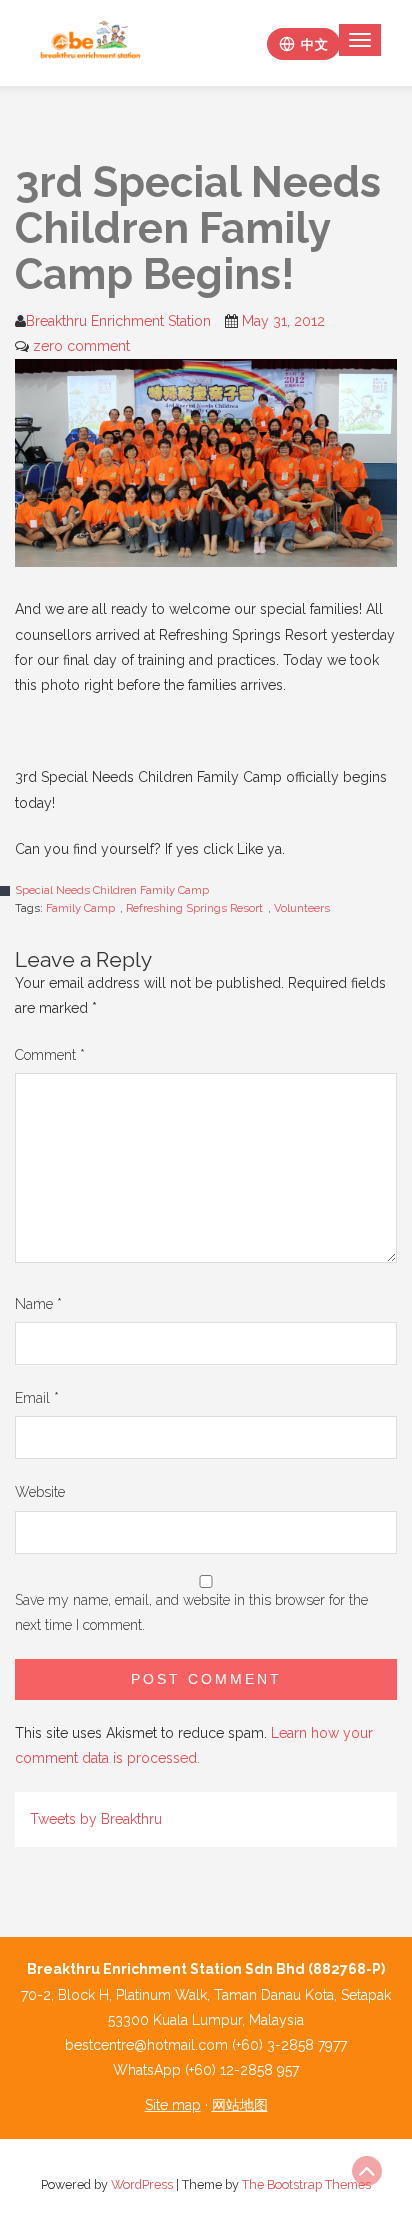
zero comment (81, 346)
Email (37, 1398)
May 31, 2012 (283, 321)
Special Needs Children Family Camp (112, 890)
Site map (173, 2105)
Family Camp (80, 908)
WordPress (142, 2184)
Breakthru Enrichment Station (118, 321)
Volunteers (302, 908)
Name (38, 1304)
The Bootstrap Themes (306, 2184)
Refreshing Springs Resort (194, 908)
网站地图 (240, 2105)
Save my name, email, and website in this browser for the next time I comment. (191, 1612)
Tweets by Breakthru (96, 1819)
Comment (50, 1055)
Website (40, 1492)
